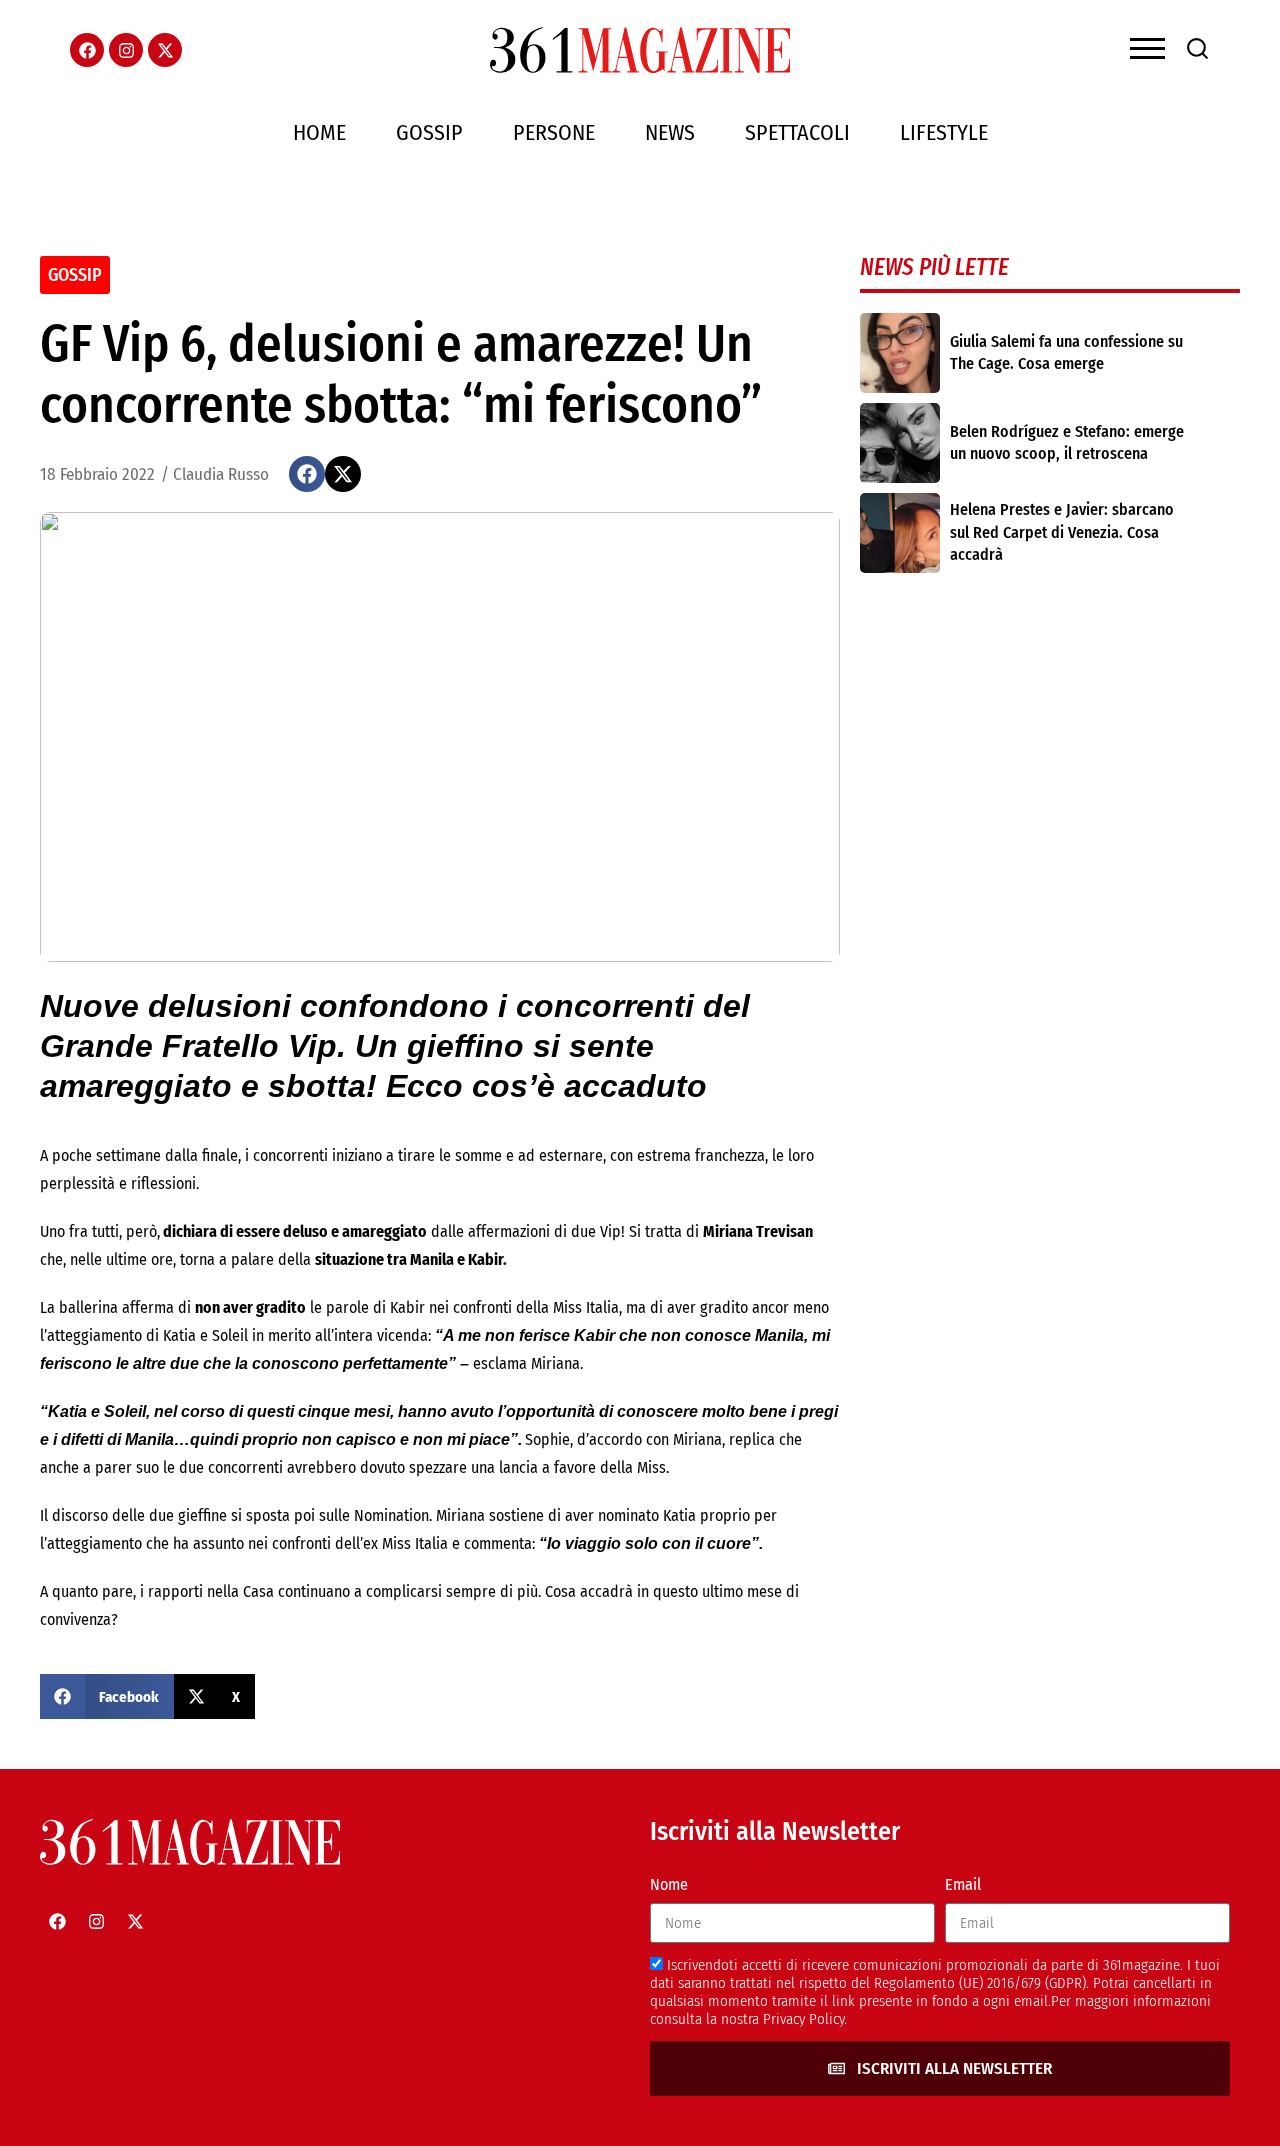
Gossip (429, 132)
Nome (669, 1884)
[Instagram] (126, 50)
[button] (307, 474)
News (670, 132)
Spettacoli (797, 132)
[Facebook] (87, 50)
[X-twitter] (165, 50)
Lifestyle (944, 132)
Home (319, 132)
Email (963, 1884)
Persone (554, 132)
